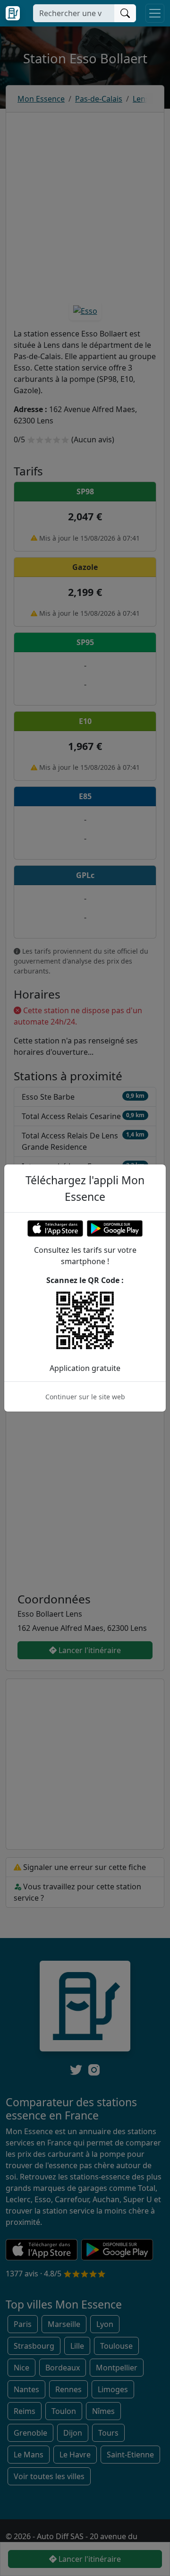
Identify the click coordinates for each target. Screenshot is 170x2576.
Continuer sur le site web (85, 1397)
